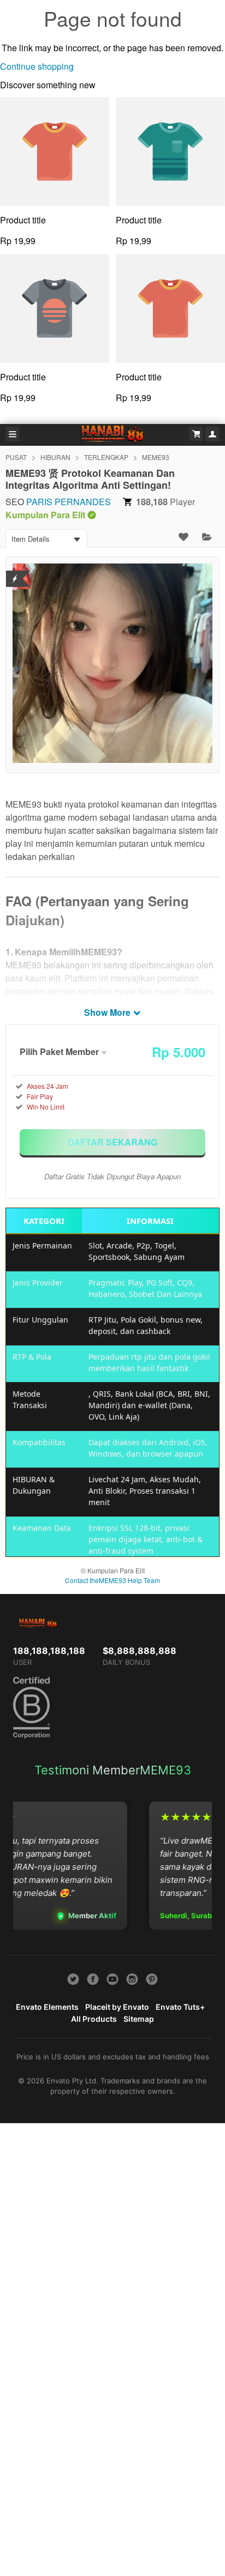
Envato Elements (47, 2007)
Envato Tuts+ (180, 2007)
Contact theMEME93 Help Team (112, 1580)
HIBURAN (55, 457)
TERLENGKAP (106, 457)
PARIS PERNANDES (69, 502)
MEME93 (156, 457)
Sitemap (139, 2019)
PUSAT (16, 457)
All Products (94, 2019)
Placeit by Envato (117, 2007)
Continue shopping (37, 66)
